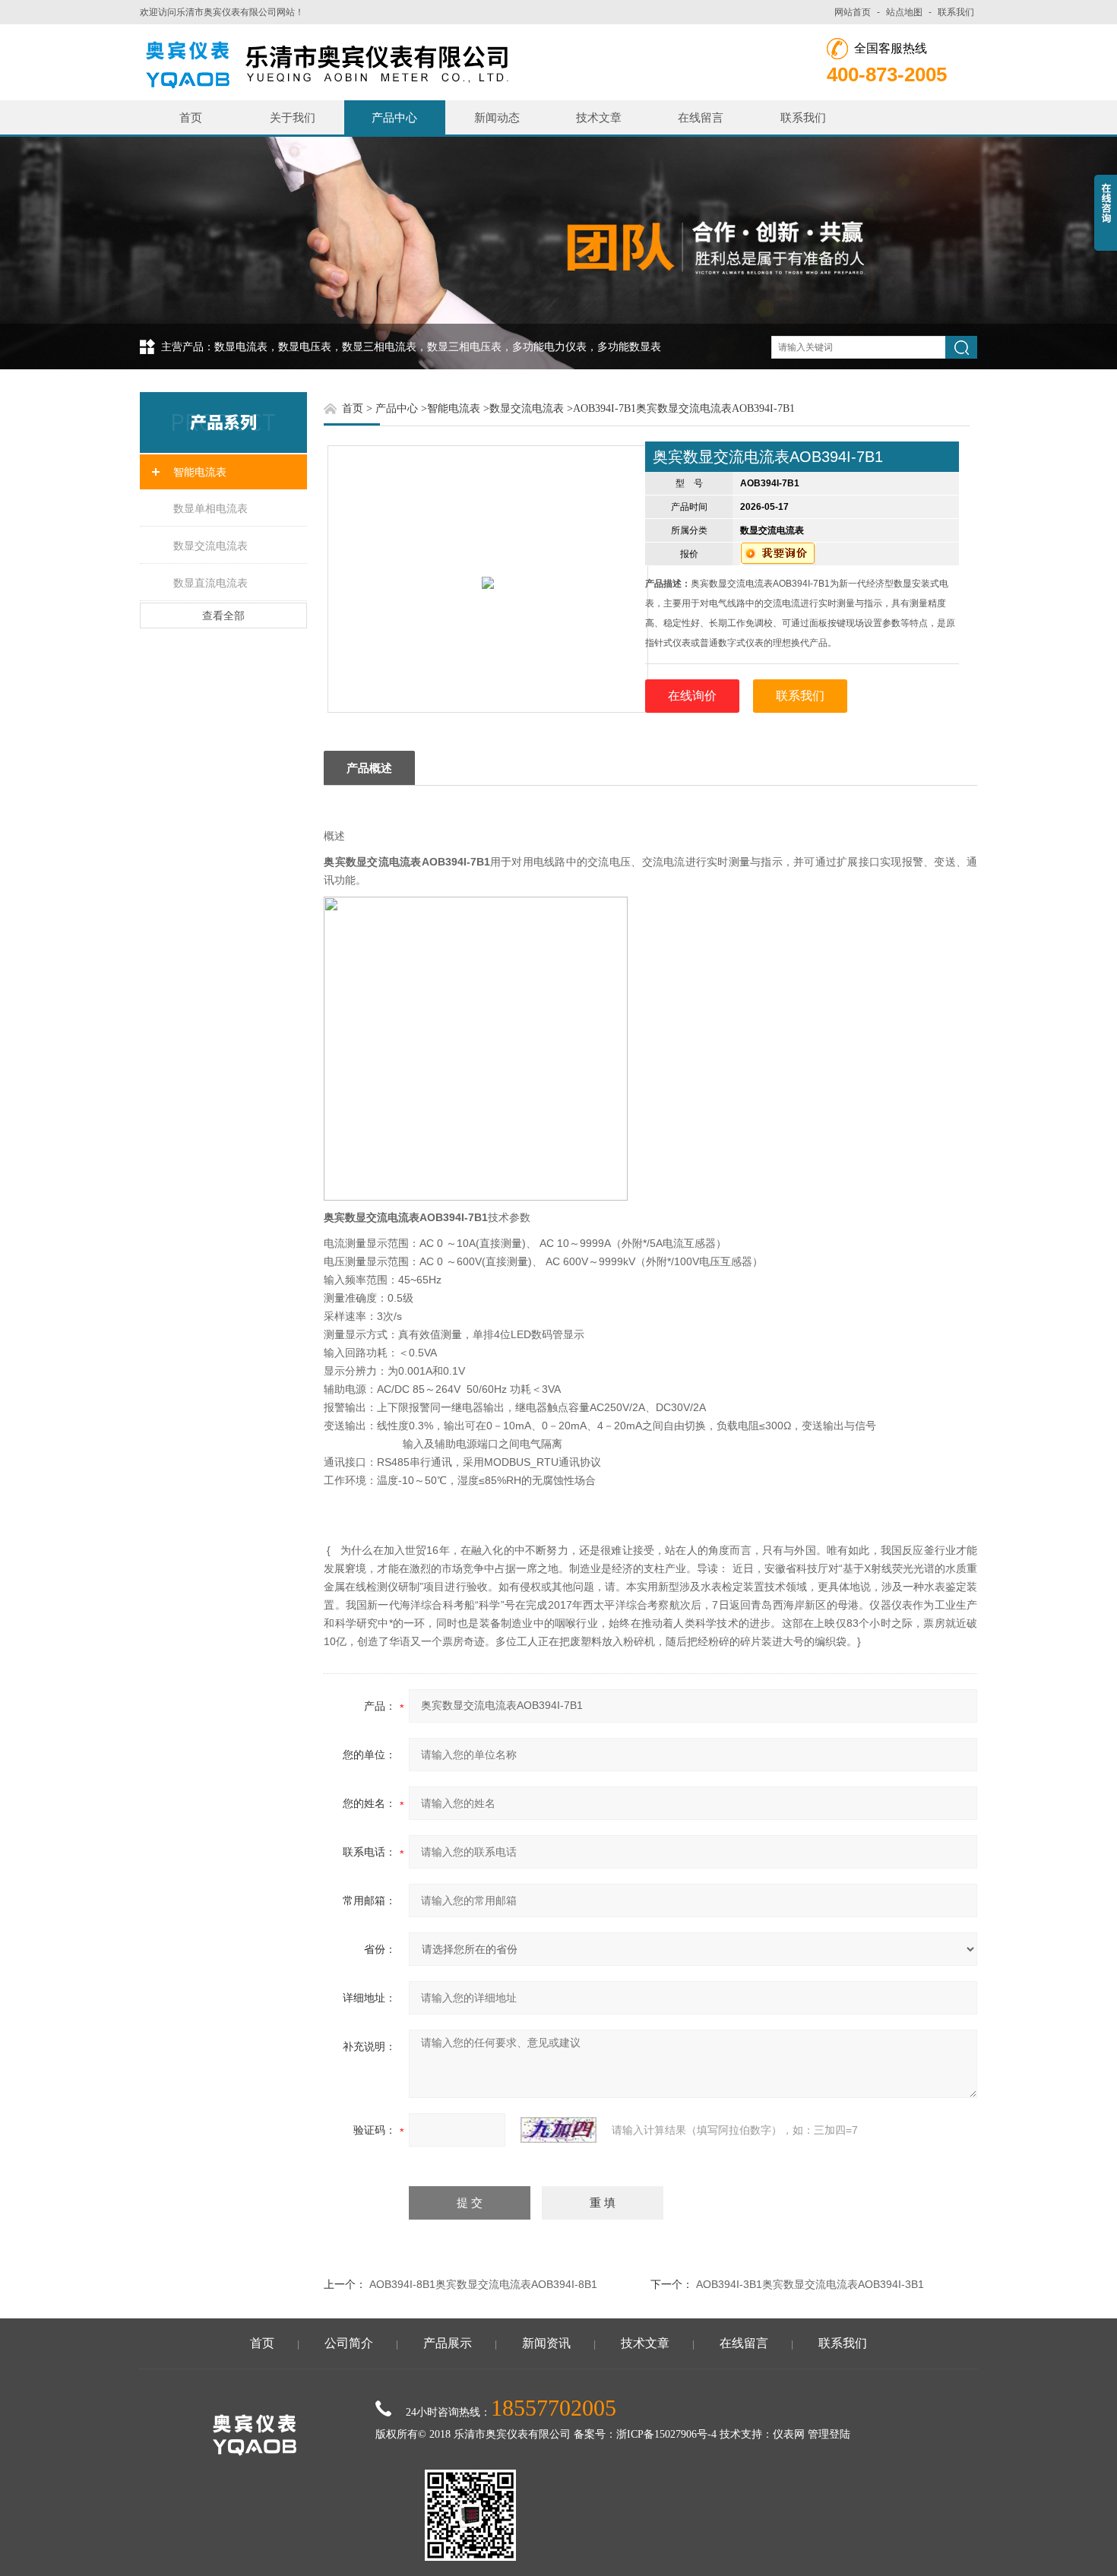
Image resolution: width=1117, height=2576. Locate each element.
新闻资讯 (546, 2343)
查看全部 (223, 616)
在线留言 (701, 117)
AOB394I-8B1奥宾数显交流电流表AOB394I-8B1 (483, 2284)
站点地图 (904, 12)
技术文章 (599, 117)
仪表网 (789, 2434)
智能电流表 (200, 472)
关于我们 (293, 117)
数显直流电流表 (210, 583)
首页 (191, 117)
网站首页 (853, 12)
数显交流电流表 (210, 546)
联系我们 (956, 12)
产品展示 (448, 2343)
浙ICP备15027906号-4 (666, 2434)
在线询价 (692, 696)
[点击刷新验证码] (558, 2130)
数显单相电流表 (210, 508)
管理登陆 (829, 2434)
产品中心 (394, 117)
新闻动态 (497, 117)
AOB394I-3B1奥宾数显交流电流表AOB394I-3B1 (810, 2284)
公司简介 (349, 2343)
